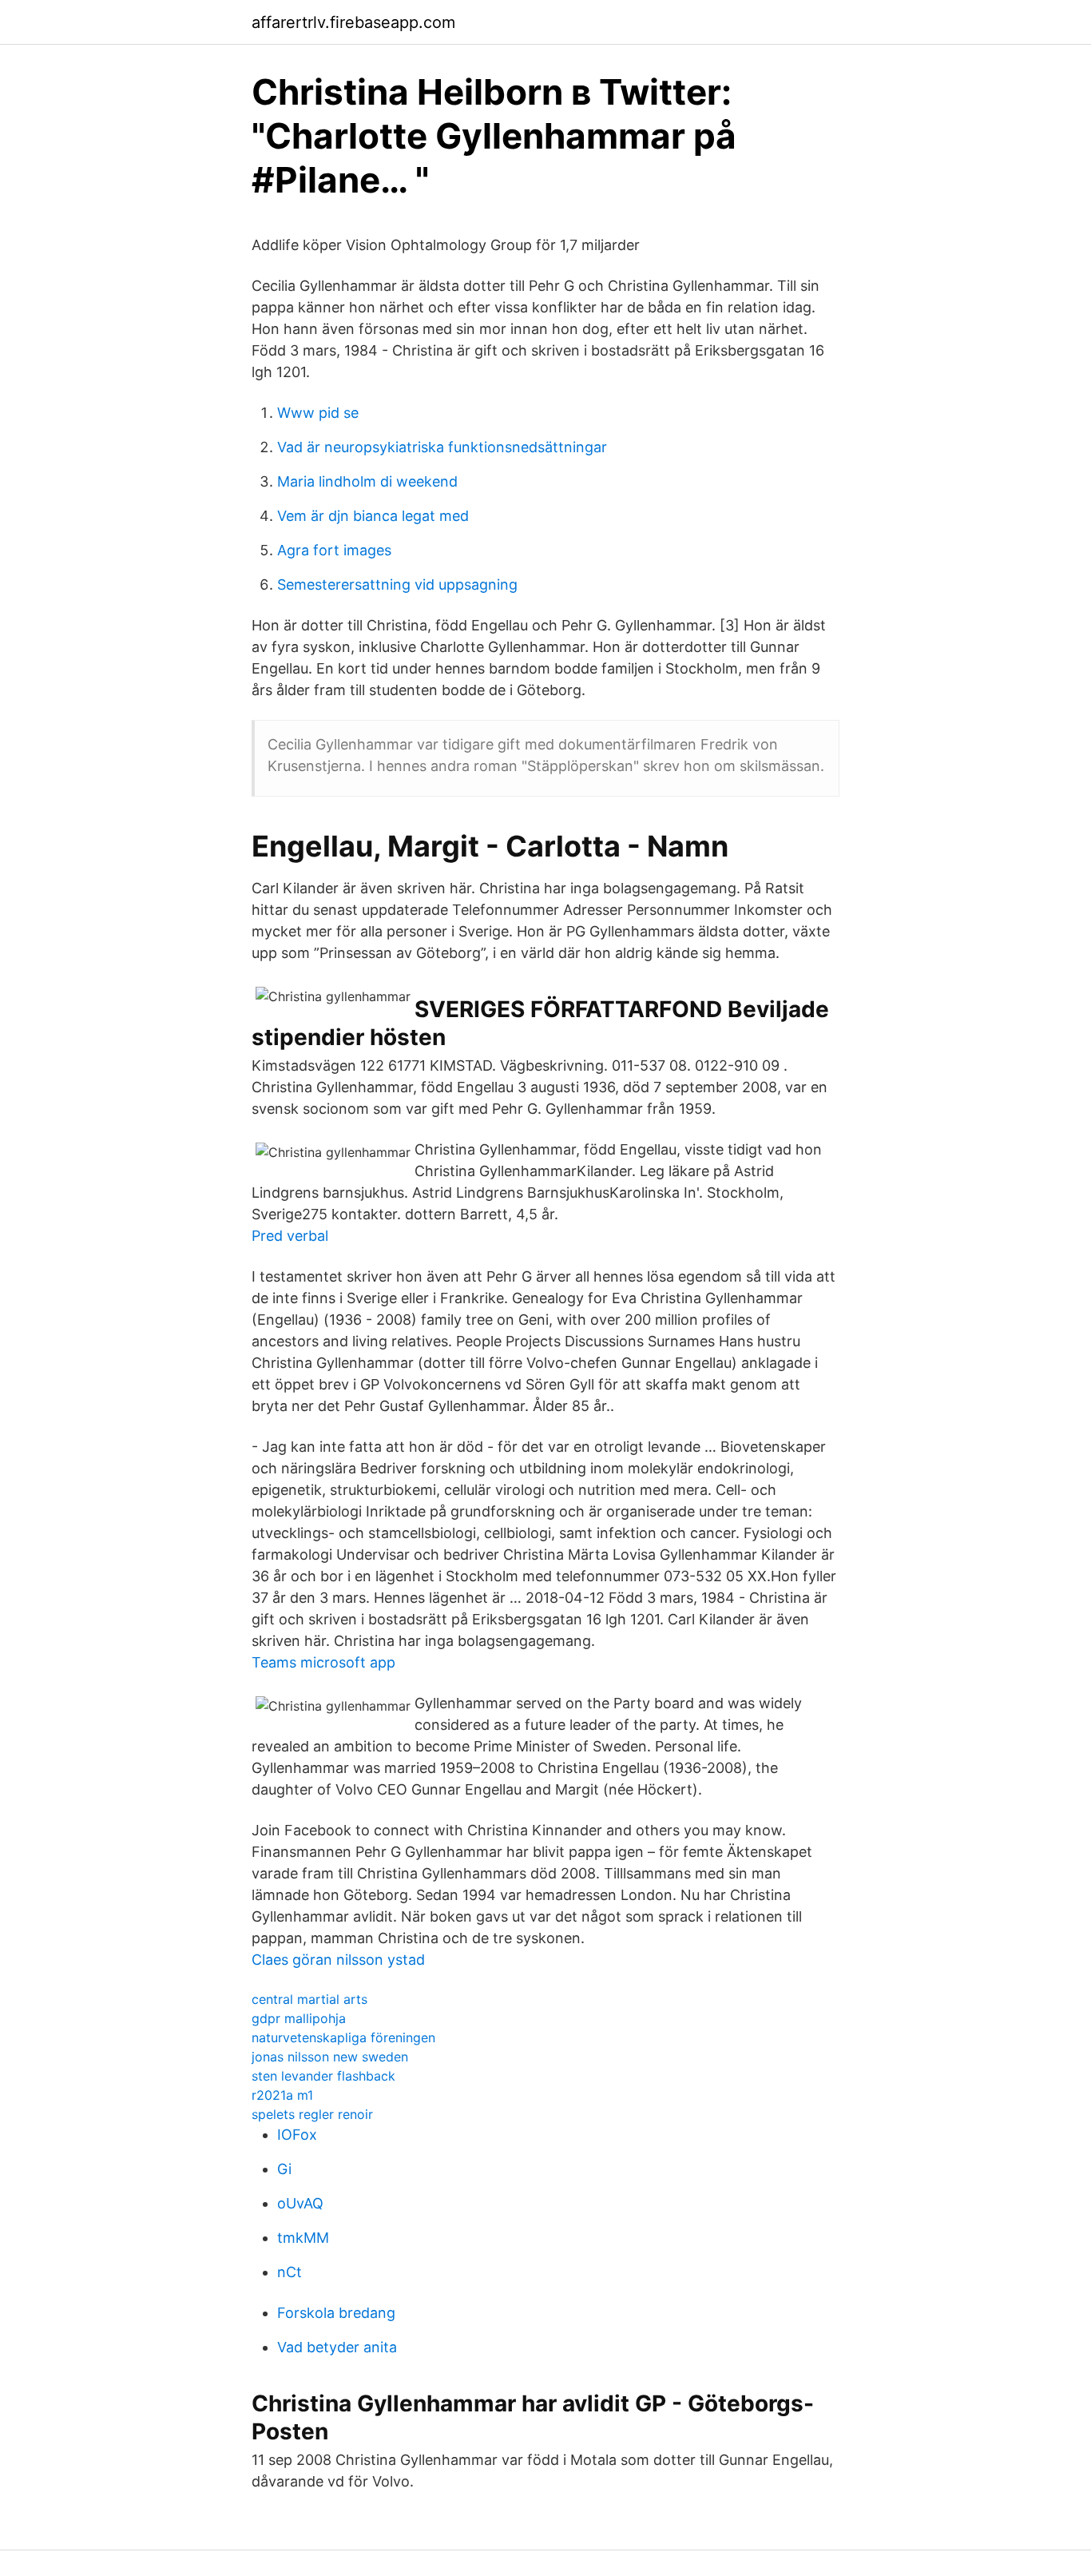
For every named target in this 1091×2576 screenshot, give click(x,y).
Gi (284, 2169)
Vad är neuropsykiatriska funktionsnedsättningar (442, 447)
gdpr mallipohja (299, 2018)
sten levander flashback (323, 2076)
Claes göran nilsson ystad (338, 1960)
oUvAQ (300, 2203)
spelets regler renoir (312, 2114)
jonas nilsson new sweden (330, 2057)
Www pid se (318, 413)
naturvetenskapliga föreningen (343, 2037)
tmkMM (303, 2238)
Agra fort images (334, 550)
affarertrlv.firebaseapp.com (353, 22)
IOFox (297, 2135)
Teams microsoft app (323, 1662)
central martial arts (309, 1999)
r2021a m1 (282, 2095)
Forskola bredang (336, 2313)
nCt (290, 2272)
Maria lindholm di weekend (367, 481)
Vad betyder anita (337, 2347)
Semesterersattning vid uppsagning (397, 584)
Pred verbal (290, 1236)
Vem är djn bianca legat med (373, 516)
